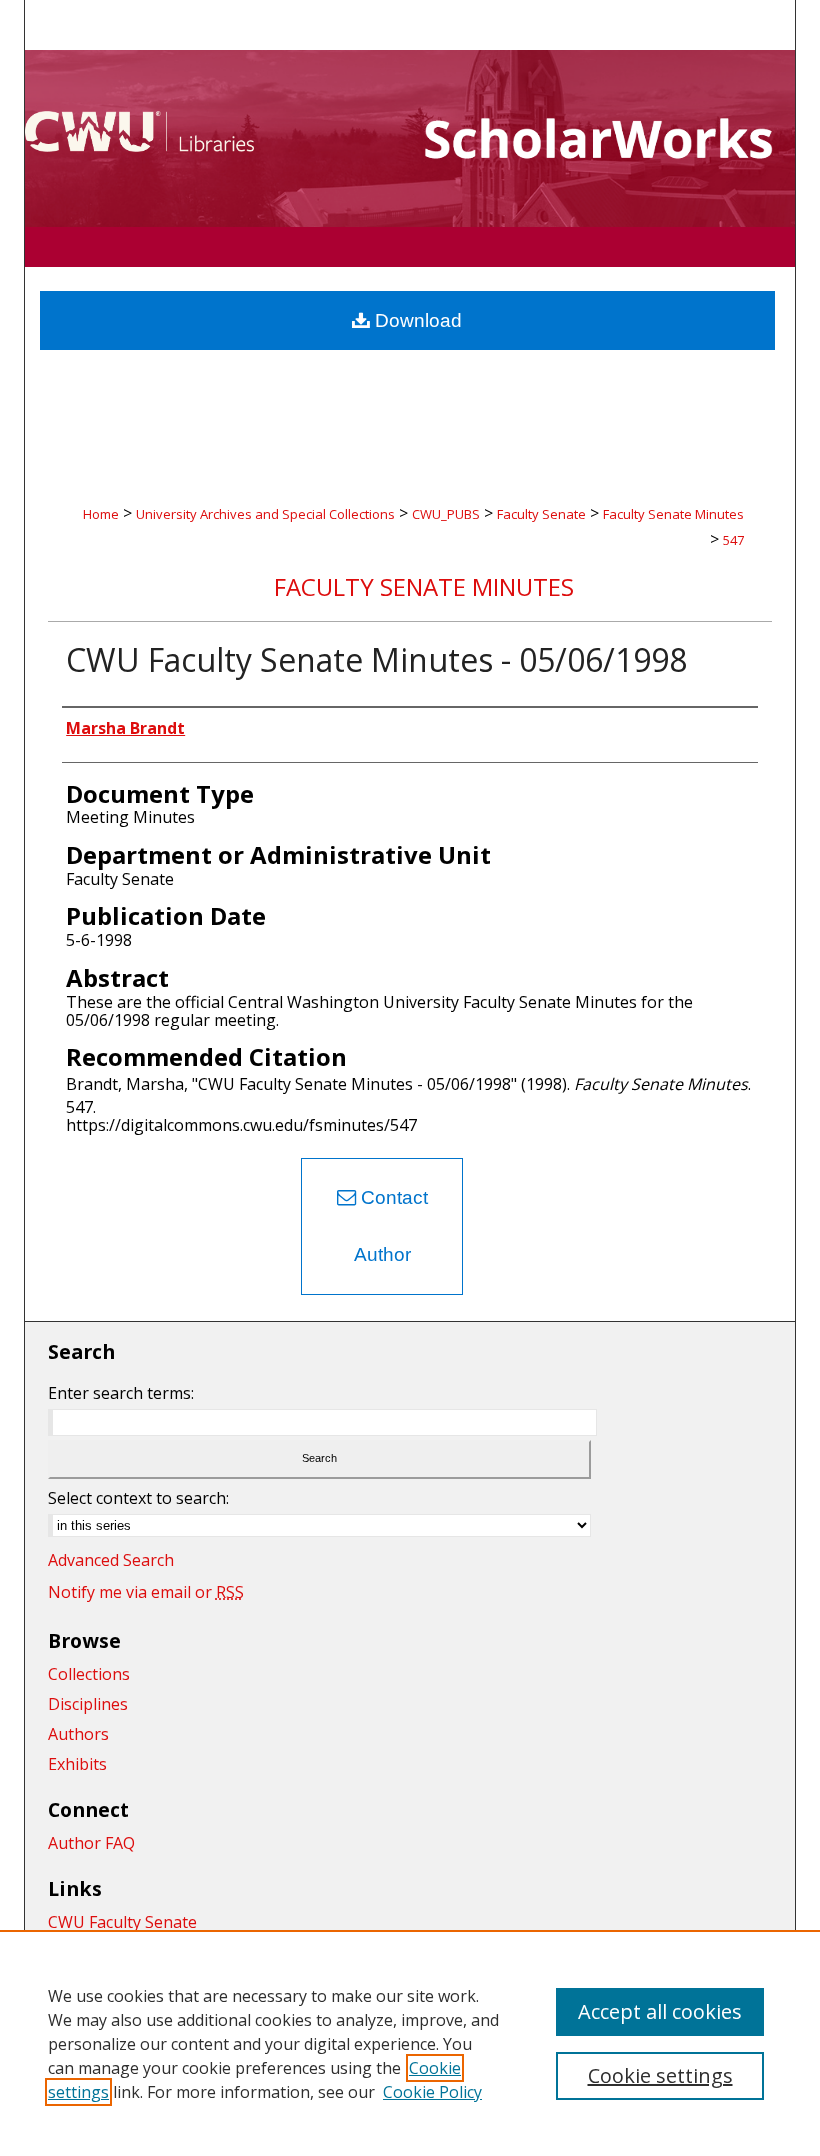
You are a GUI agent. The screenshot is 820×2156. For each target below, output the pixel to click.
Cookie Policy (432, 2092)
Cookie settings (660, 2075)
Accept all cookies (660, 2011)
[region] (410, 2043)
